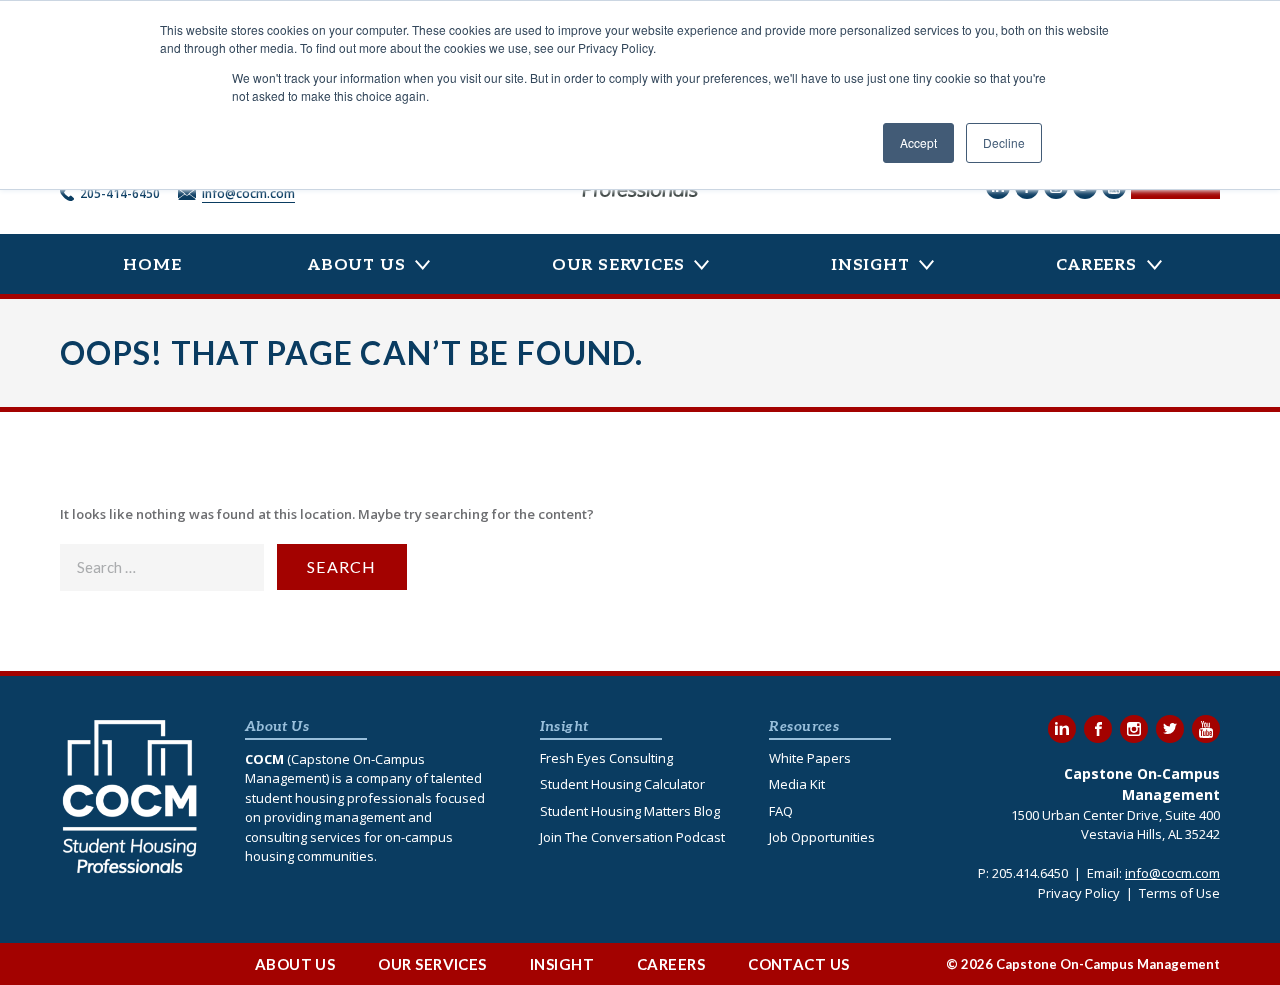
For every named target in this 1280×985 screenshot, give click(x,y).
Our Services (618, 265)
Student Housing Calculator (622, 784)
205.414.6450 (1030, 873)
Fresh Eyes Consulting (606, 758)
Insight (870, 265)
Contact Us (799, 964)
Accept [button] (918, 142)
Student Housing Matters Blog (630, 811)
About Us (356, 265)
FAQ (781, 811)
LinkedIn (1062, 729)
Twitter (1170, 729)
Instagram (1134, 729)
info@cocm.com (248, 193)
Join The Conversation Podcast (632, 837)
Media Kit (797, 784)
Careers (1096, 265)
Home (152, 265)
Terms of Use (1179, 893)
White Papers (810, 758)
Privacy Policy (1079, 893)
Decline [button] (1004, 142)
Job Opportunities (822, 837)
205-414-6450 (120, 193)
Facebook (1098, 729)
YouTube (1206, 729)
